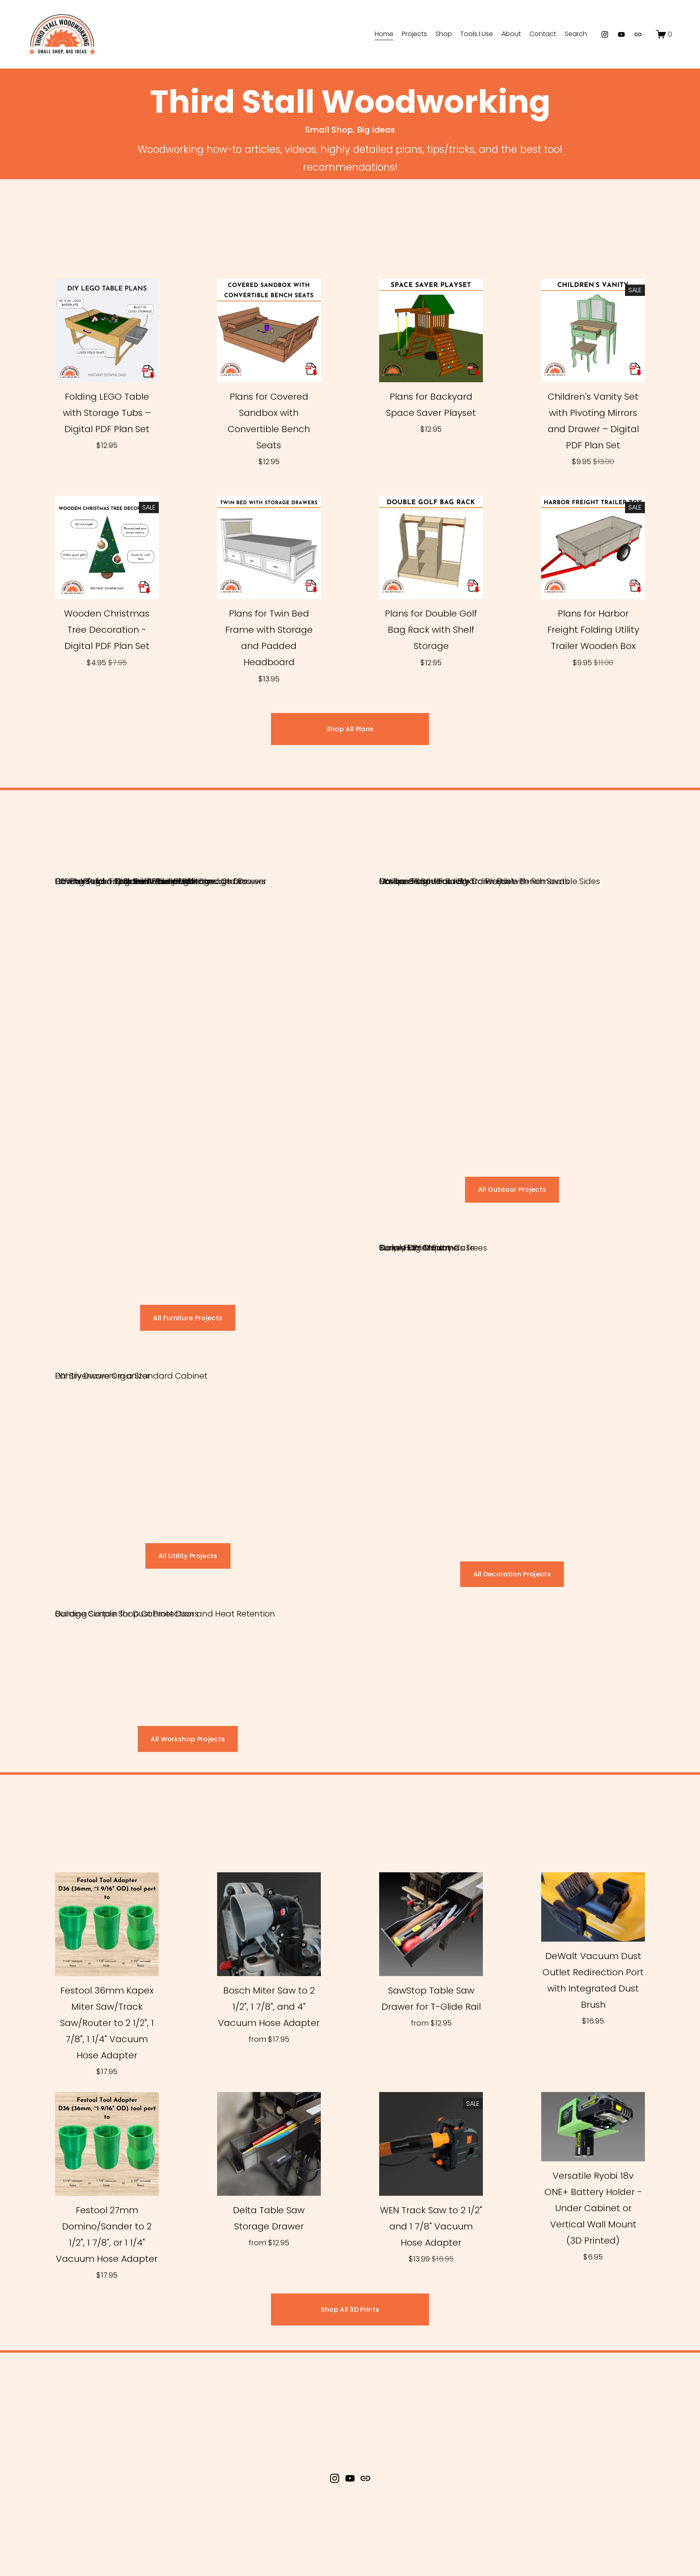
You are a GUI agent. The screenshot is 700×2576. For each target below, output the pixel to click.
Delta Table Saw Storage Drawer (269, 2218)
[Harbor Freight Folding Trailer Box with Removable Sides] (490, 866)
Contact (543, 34)
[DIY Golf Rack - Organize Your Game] (127, 866)
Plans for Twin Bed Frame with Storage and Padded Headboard (269, 638)
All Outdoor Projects (512, 1189)
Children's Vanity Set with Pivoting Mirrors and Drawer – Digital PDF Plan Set (593, 421)
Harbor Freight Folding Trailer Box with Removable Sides (490, 881)
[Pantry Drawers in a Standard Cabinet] (131, 1361)
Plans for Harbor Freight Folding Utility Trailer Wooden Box (593, 630)
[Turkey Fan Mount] (415, 1233)
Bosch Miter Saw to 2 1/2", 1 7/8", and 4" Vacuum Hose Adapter (269, 2007)
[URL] (638, 34)
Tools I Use (477, 34)
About (511, 34)
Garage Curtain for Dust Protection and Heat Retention (165, 1614)
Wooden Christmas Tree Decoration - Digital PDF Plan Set (107, 630)
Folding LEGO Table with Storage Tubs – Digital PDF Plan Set (107, 413)
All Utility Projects (188, 1556)
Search (576, 34)
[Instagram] (605, 34)
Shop (444, 34)
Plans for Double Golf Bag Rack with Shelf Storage (431, 630)
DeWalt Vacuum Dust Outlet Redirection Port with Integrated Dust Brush (593, 1980)
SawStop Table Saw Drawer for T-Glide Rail (431, 1999)
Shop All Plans (350, 729)
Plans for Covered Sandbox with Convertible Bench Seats (269, 421)
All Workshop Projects (188, 1739)
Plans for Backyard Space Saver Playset (431, 405)
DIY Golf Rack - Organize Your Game (127, 881)
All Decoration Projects (512, 1574)
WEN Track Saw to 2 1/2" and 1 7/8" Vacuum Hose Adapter (431, 2226)
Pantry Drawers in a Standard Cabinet (131, 1376)
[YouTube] (621, 34)
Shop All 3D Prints (350, 2309)
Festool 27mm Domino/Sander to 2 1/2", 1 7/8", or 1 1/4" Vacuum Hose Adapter (107, 2234)
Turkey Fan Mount (415, 1248)
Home (384, 34)
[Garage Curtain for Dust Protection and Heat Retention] (165, 1599)
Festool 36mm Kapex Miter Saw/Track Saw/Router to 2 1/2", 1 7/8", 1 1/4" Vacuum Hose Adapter (107, 2023)
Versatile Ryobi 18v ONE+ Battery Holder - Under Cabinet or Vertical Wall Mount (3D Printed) (593, 2208)
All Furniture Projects (188, 1318)
